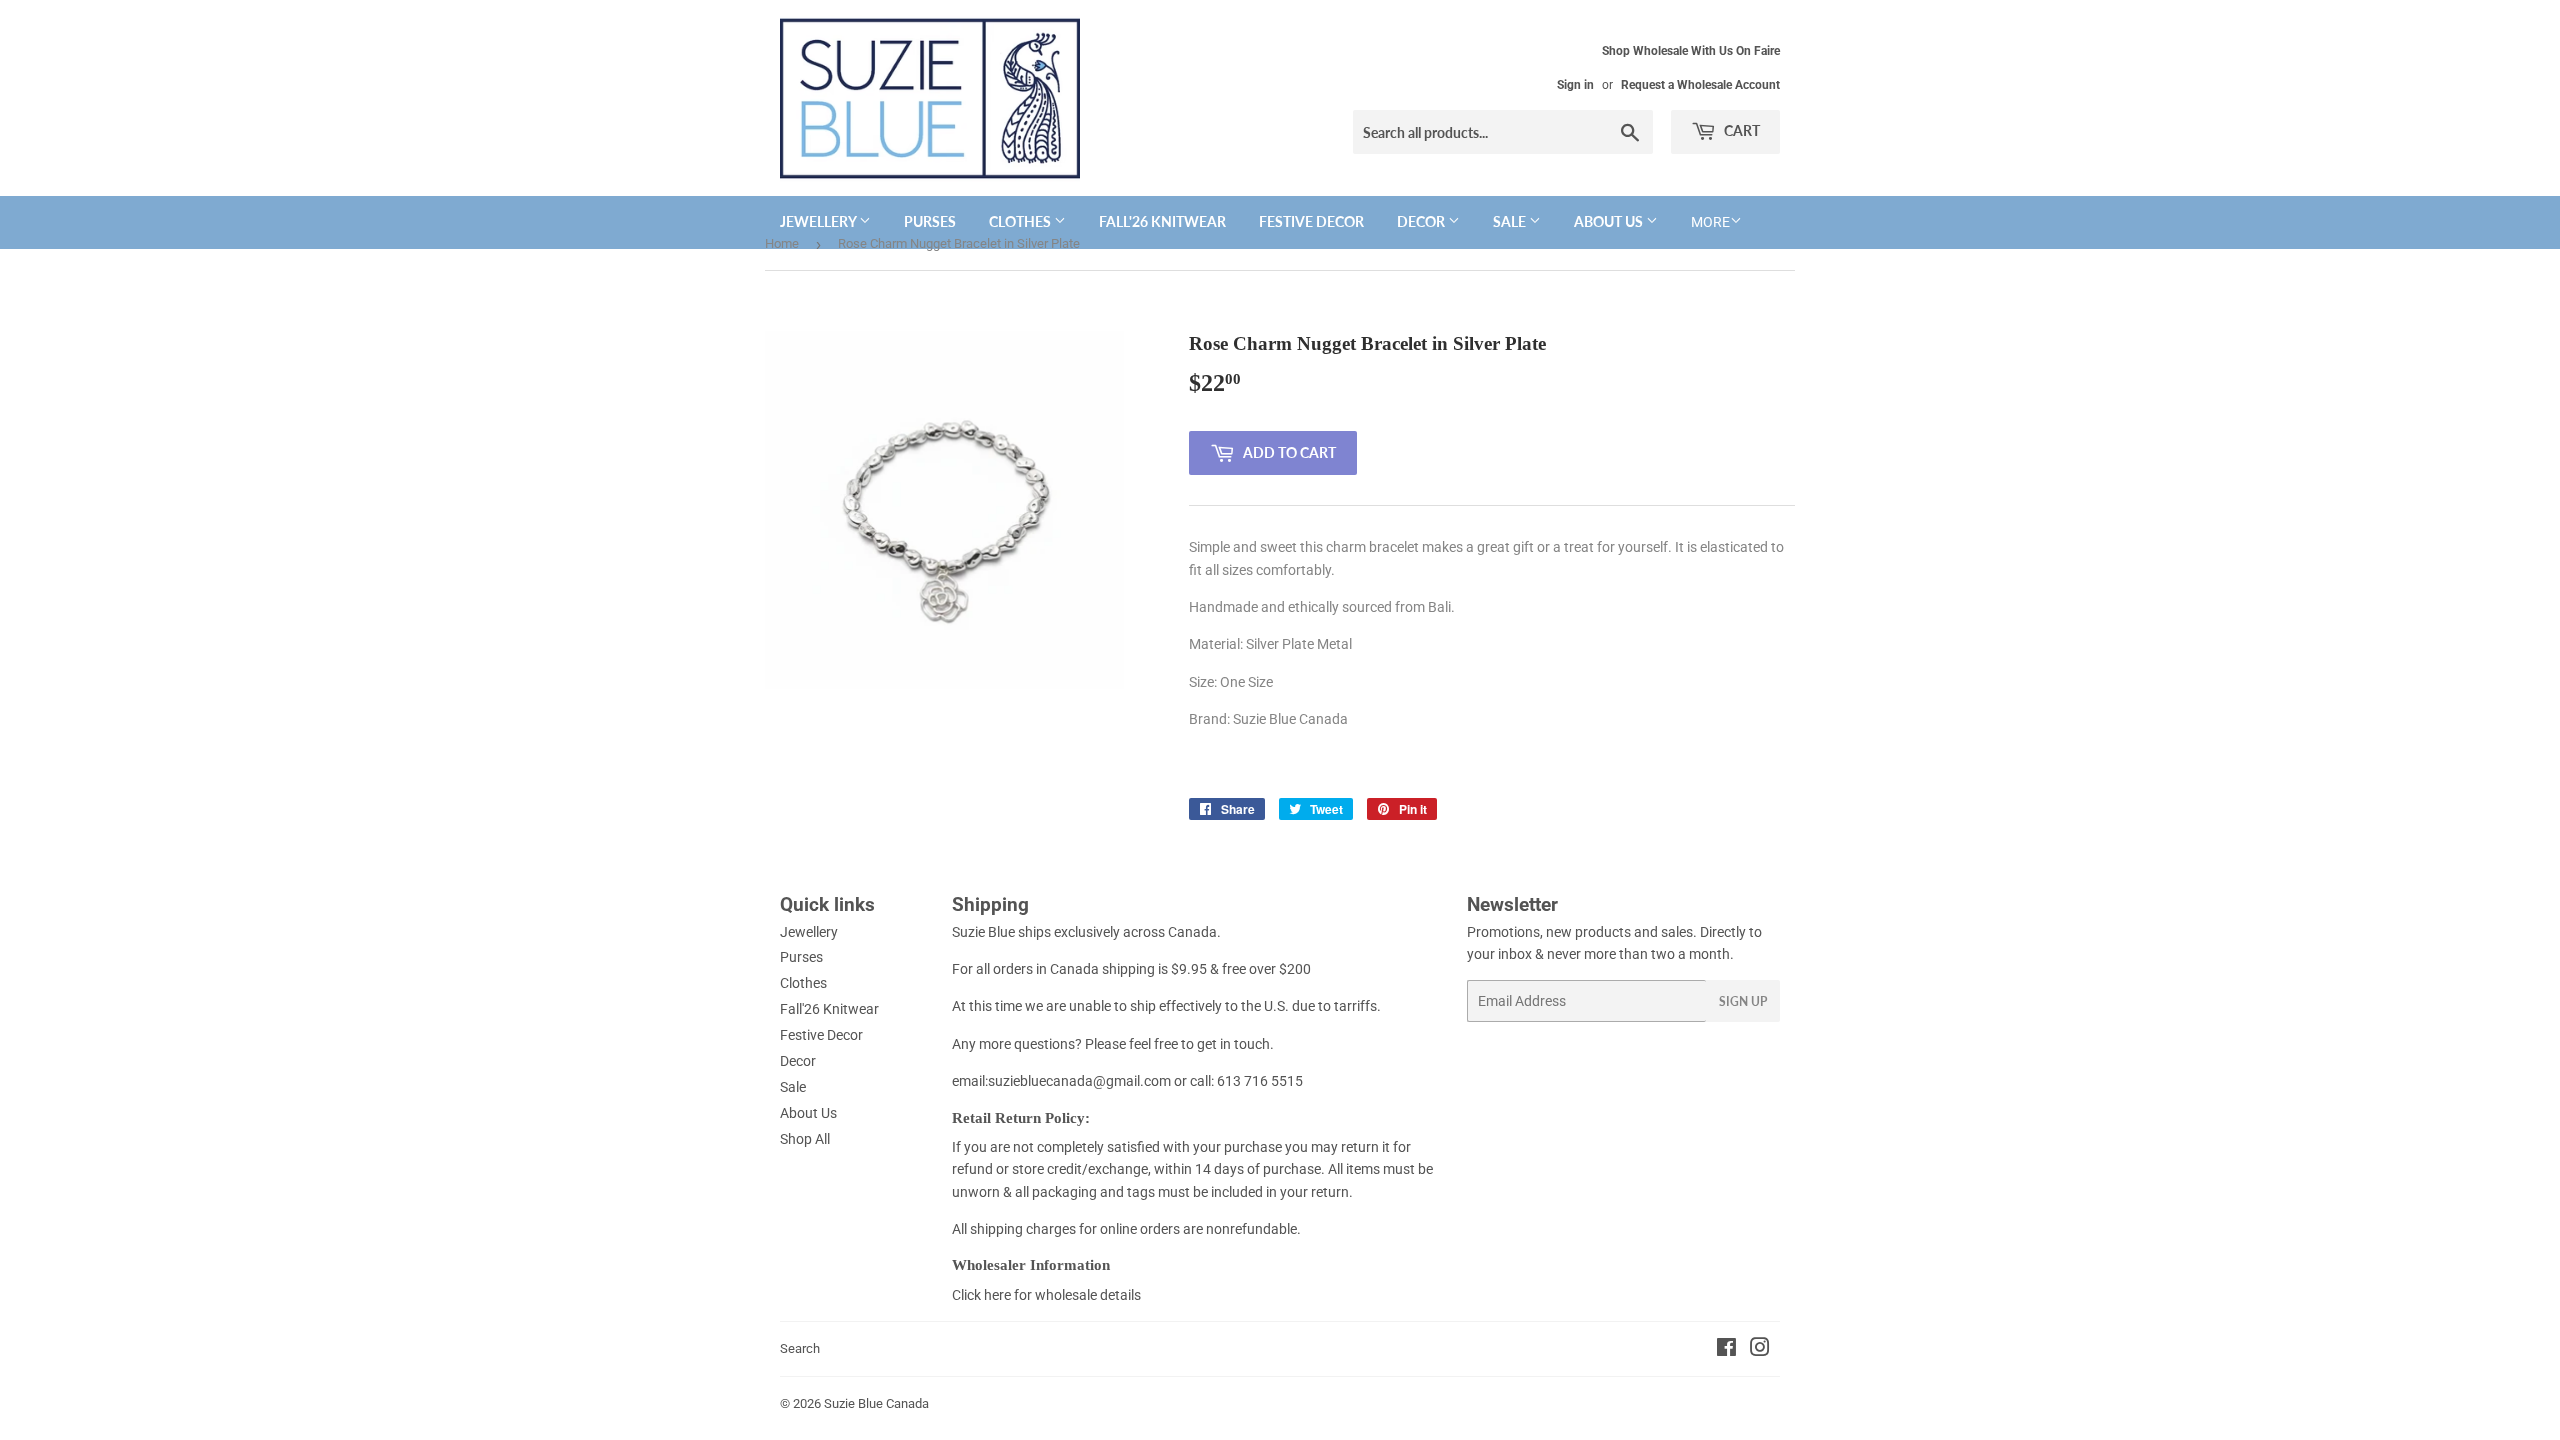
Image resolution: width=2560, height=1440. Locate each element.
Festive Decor (1311, 221)
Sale (1511, 221)
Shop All (805, 1139)
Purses (930, 221)
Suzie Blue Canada (876, 1403)
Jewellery (819, 221)
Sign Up (1743, 1001)
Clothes (1021, 221)
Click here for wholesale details (1046, 1295)
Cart (1740, 130)
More (1710, 222)
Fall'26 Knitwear (1162, 221)
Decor (1422, 221)
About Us (1610, 221)
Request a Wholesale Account (1700, 85)
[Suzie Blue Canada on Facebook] (1726, 1350)
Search (800, 1348)
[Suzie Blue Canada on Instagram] (1760, 1350)
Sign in (1575, 85)
